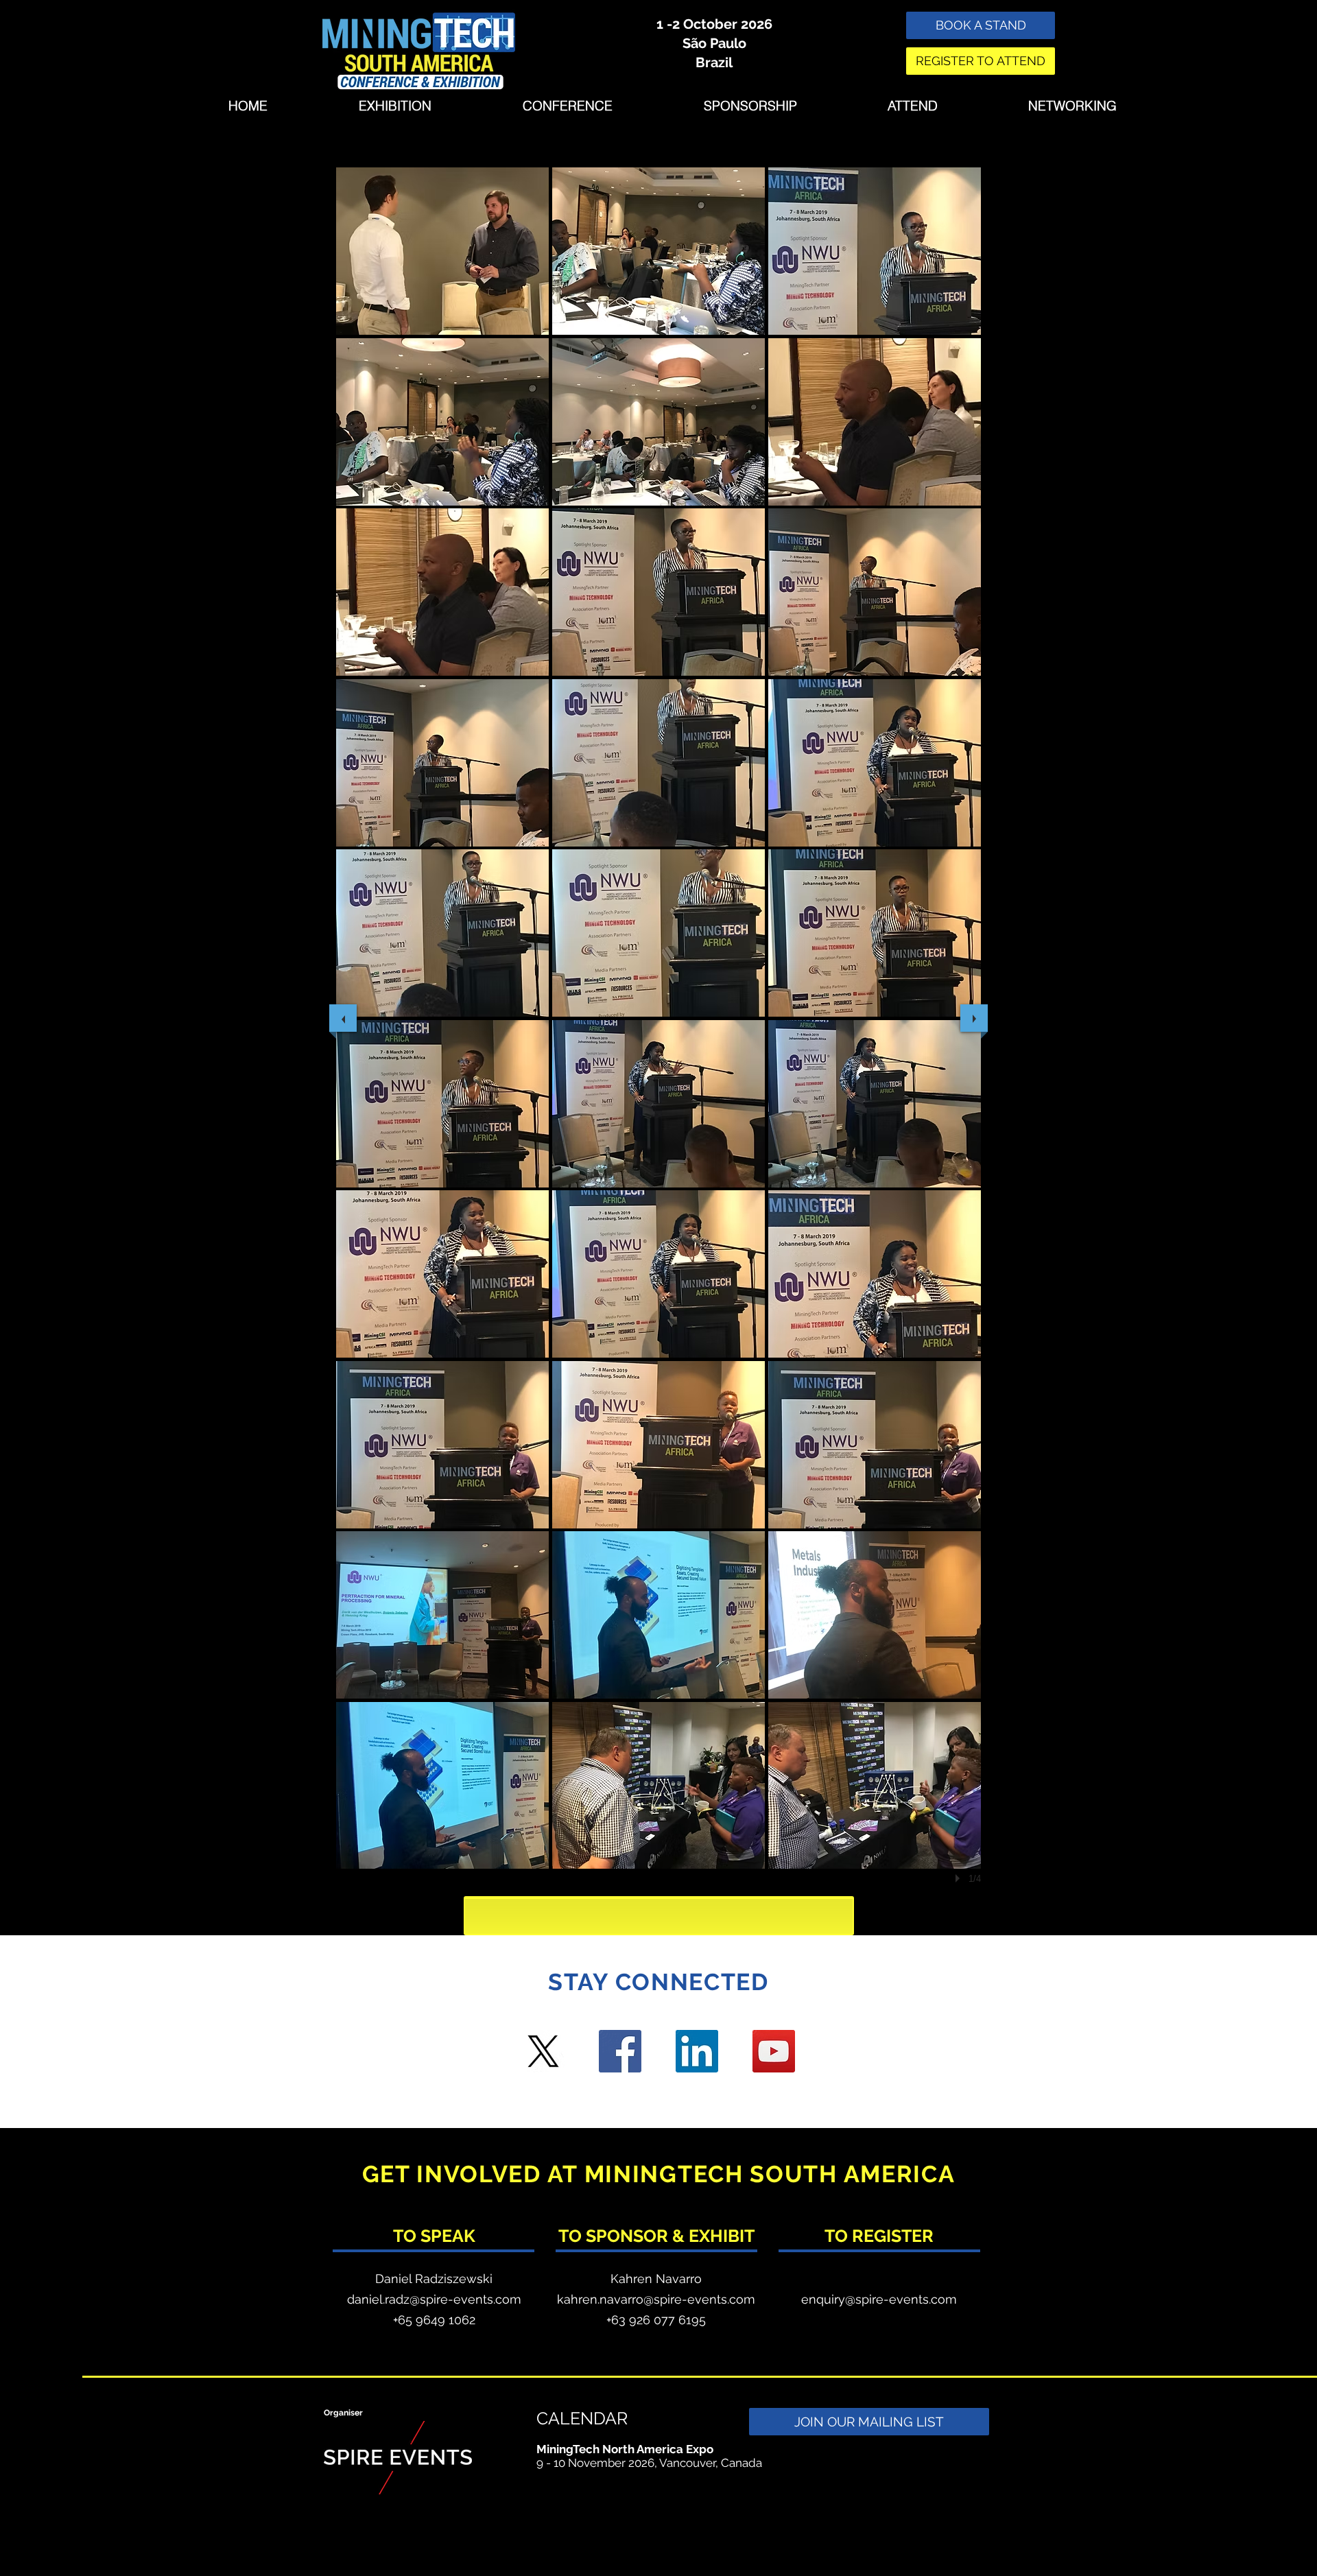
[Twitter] (543, 2051)
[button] (442, 251)
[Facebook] (620, 2051)
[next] (974, 1018)
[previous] (343, 1018)
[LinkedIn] (697, 2051)
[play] (960, 1878)
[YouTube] (774, 2051)
